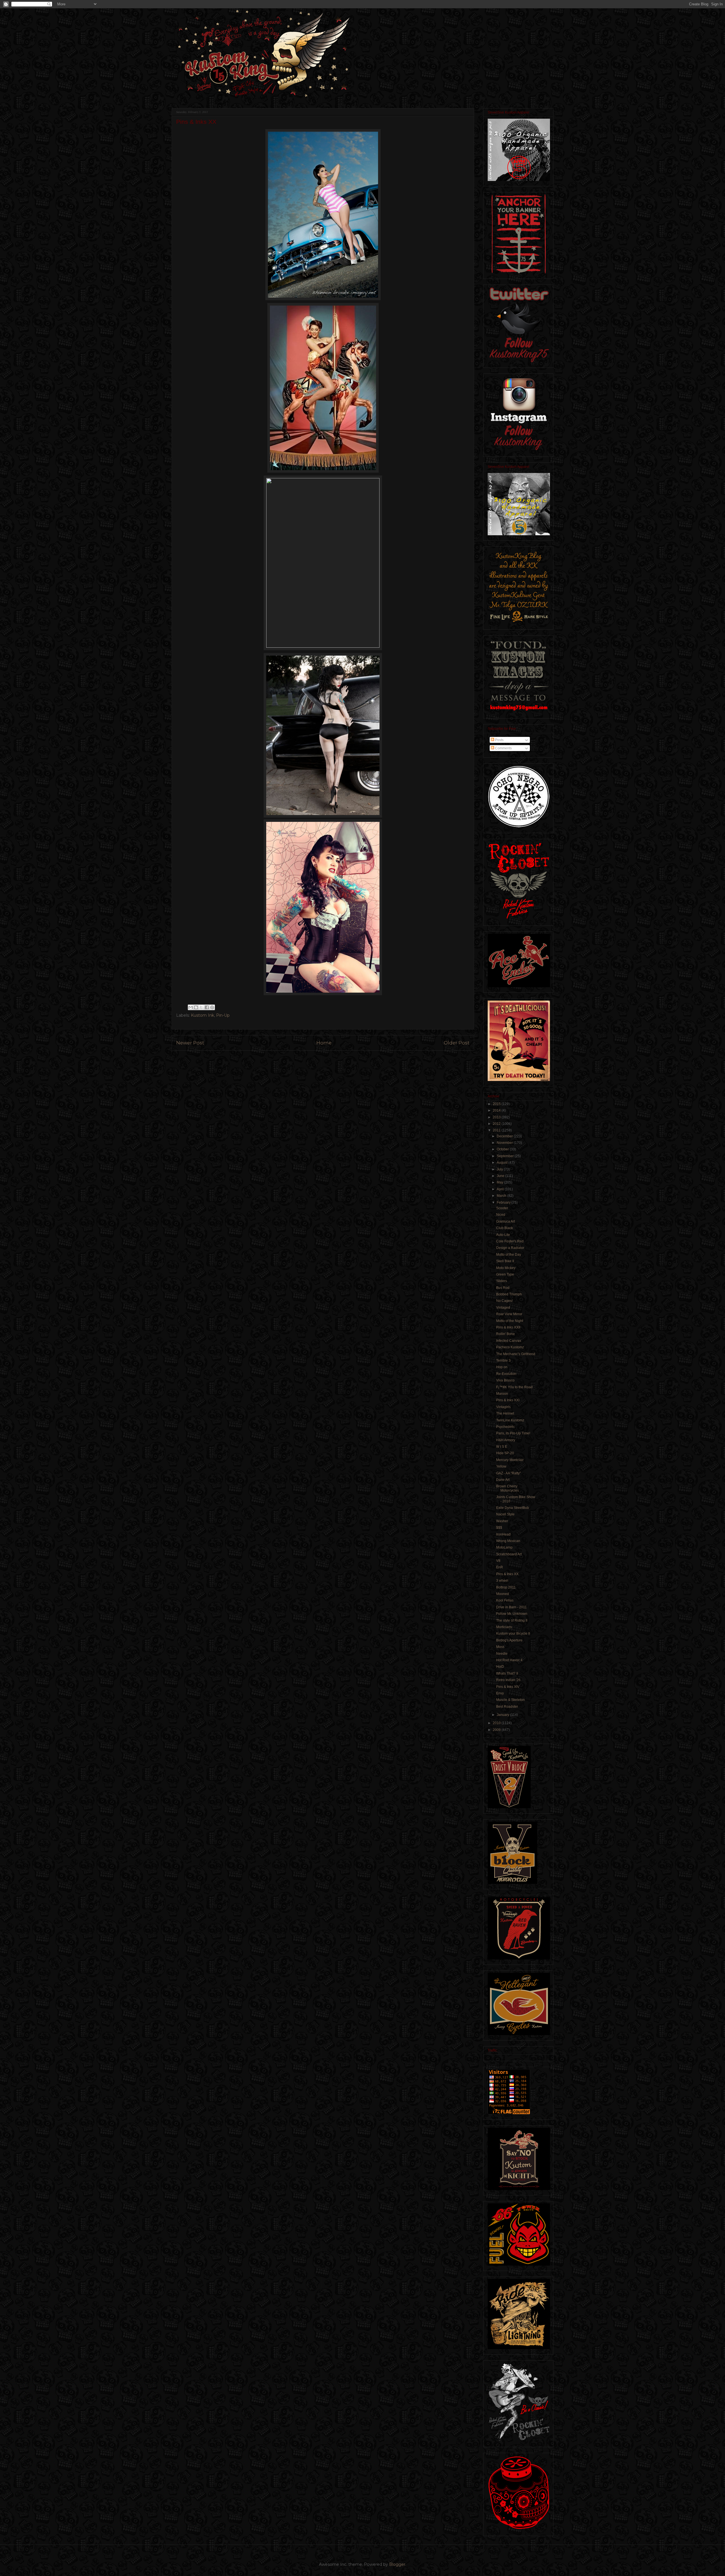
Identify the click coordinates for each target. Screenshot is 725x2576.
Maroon (502, 1394)
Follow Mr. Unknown (512, 1614)
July (500, 1169)
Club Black (505, 1228)
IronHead (503, 1534)
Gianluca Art (506, 1221)
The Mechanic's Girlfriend (516, 1354)
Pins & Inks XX (507, 1574)
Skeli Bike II (505, 1261)
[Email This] (191, 1007)
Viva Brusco (505, 1380)
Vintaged (503, 1308)
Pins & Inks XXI (508, 1400)
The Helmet (505, 1413)
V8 (498, 1561)
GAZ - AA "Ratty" (508, 1473)
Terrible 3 (503, 1360)
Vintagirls (503, 1407)
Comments (503, 748)
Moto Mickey (506, 1268)
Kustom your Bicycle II (513, 1634)
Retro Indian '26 (508, 1680)
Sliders (502, 1281)
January (503, 1715)
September (506, 1156)
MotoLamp (504, 1547)
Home (324, 1043)
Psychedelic (506, 1427)
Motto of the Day (509, 1255)
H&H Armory (506, 1440)
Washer (502, 1521)
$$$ (499, 1528)
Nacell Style (505, 1514)
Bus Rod (503, 1288)
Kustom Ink (202, 1015)
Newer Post (190, 1043)
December (505, 1136)
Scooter (502, 1208)
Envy (500, 1693)
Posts (499, 740)
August (503, 1163)
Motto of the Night (510, 1321)
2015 (497, 1104)
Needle (502, 1654)
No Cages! (504, 1301)
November (505, 1143)
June (501, 1176)
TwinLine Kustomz (510, 1420)
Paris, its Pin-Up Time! (513, 1433)
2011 (497, 1130)
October (503, 1149)
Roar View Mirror (509, 1314)
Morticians (504, 1627)
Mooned (503, 1594)
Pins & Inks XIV (508, 1687)
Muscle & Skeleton (510, 1700)
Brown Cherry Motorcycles (507, 1488)
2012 (497, 1124)
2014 (497, 1110)
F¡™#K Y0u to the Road (514, 1387)
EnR (500, 1567)
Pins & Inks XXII (508, 1327)
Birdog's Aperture (509, 1640)
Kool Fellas (505, 1600)
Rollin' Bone (506, 1334)
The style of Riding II (512, 1620)
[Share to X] (201, 1007)
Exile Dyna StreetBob (513, 1508)
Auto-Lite (503, 1235)
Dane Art (503, 1480)
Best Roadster (507, 1707)
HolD (500, 1667)
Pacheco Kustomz (510, 1347)
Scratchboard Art (509, 1554)
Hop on (502, 1367)
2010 (497, 1723)
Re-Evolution (506, 1374)
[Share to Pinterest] (212, 1007)
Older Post (457, 1043)
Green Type (505, 1274)
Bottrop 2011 (506, 1587)
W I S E (502, 1447)
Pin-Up (223, 1015)
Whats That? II (507, 1673)
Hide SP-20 (505, 1453)
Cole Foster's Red (510, 1241)
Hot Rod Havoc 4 (509, 1660)
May (500, 1182)
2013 (497, 1117)
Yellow (501, 1466)
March (502, 1196)
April (501, 1189)
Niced (501, 1215)
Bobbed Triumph (509, 1294)
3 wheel (502, 1581)
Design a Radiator (510, 1248)
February (504, 1202)
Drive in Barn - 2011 (511, 1607)
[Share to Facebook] (207, 1007)
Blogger (397, 2564)
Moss (500, 1647)
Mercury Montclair (510, 1460)
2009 (497, 1730)
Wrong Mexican (508, 1541)
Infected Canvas (509, 1341)
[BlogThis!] (196, 1007)
